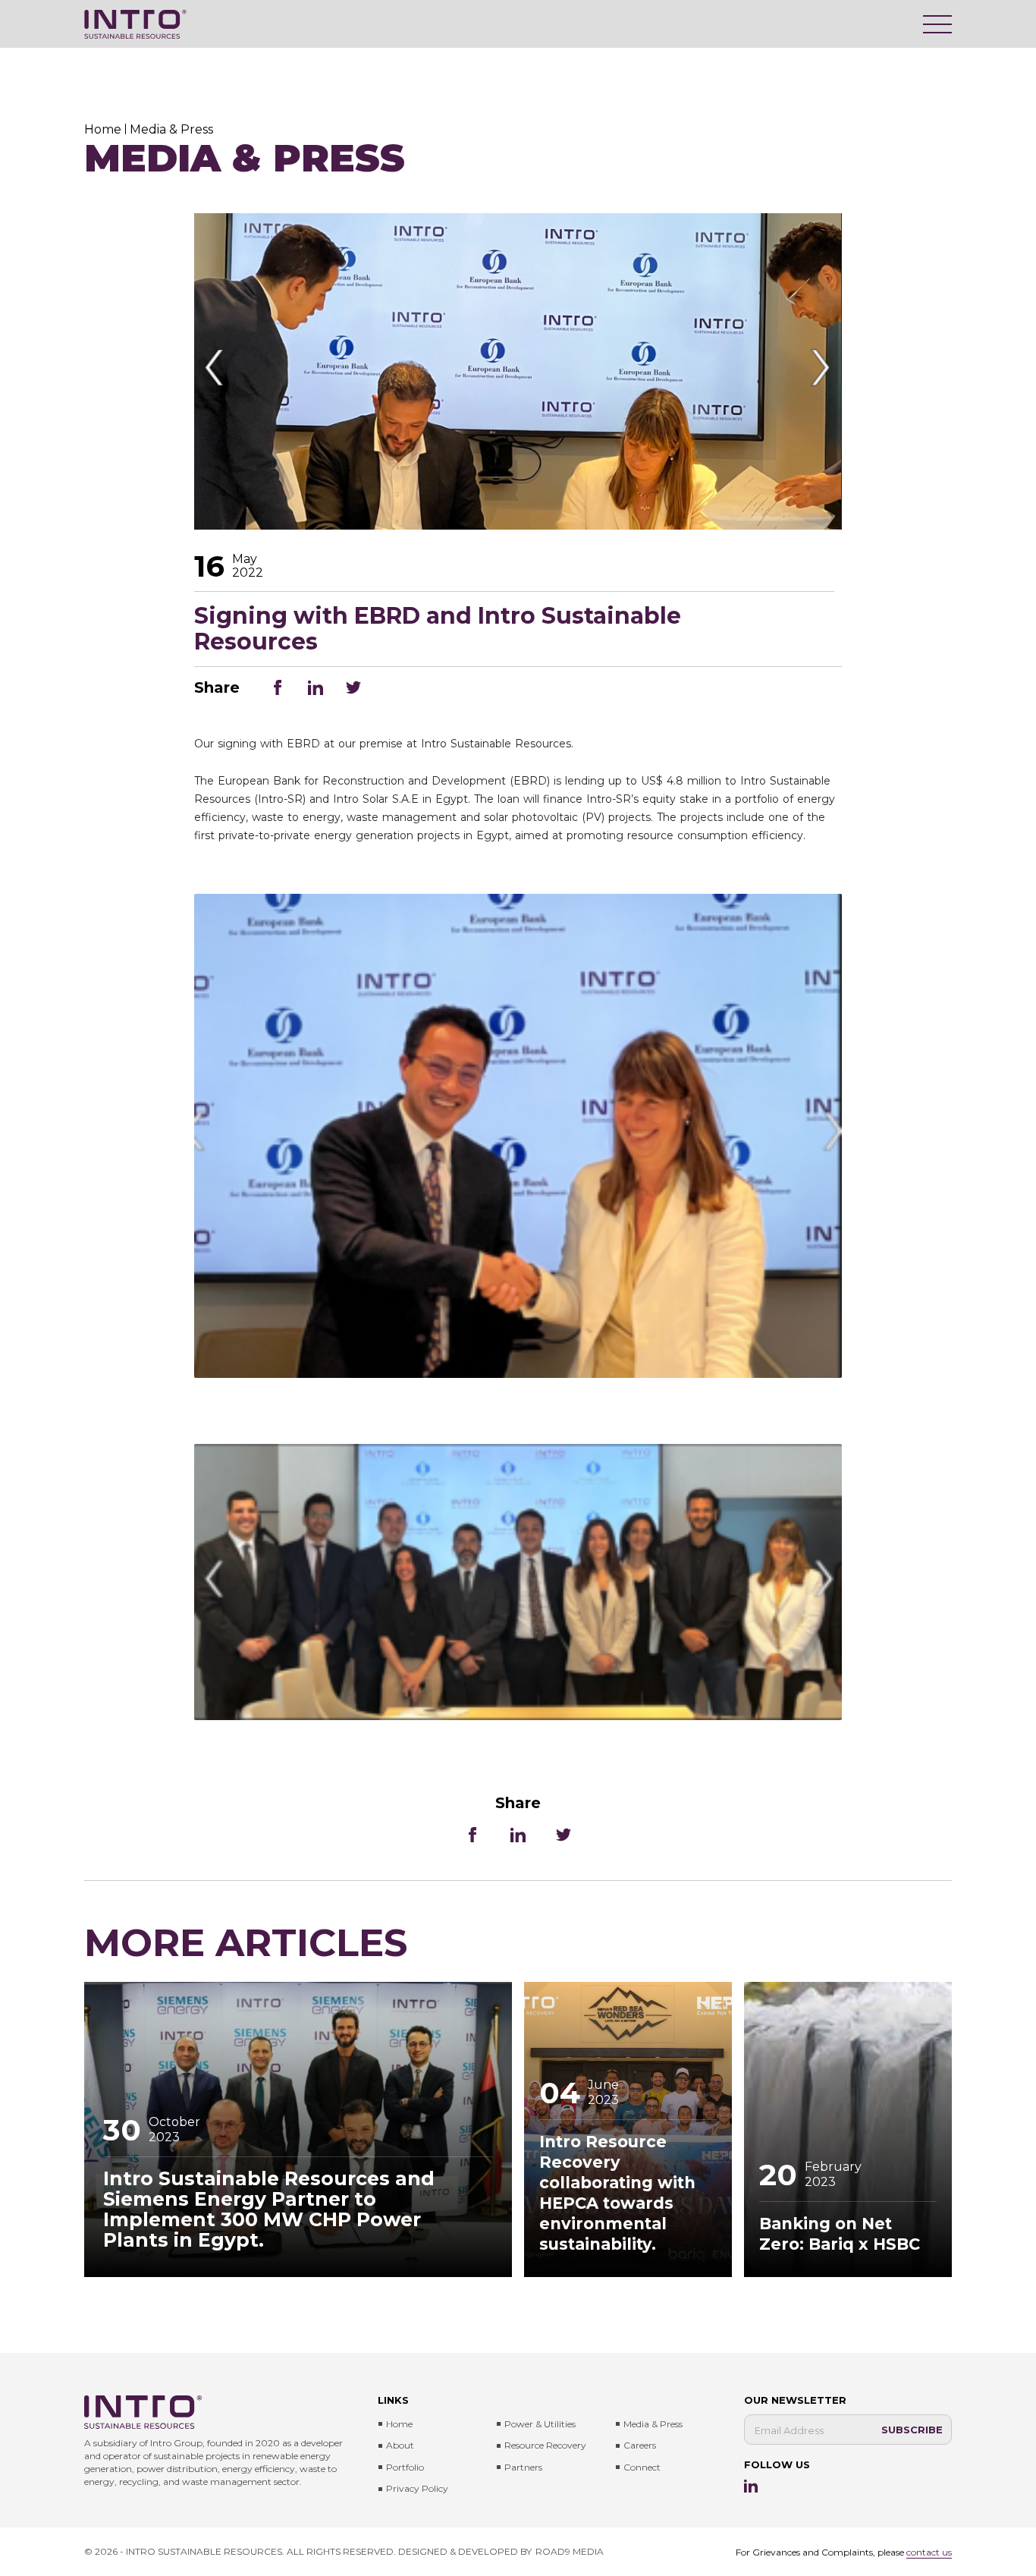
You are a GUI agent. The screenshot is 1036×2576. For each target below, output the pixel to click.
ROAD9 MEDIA (570, 2551)
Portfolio (405, 2467)
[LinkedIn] (751, 2486)
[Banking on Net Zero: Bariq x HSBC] (848, 2129)
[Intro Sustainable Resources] (135, 24)
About (400, 2445)
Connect (642, 2467)
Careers (640, 2445)
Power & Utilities (540, 2424)
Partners (523, 2467)
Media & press (653, 2424)
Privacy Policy (417, 2488)
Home (399, 2424)
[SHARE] (278, 687)
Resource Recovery (545, 2445)
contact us (929, 2552)
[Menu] (937, 24)
